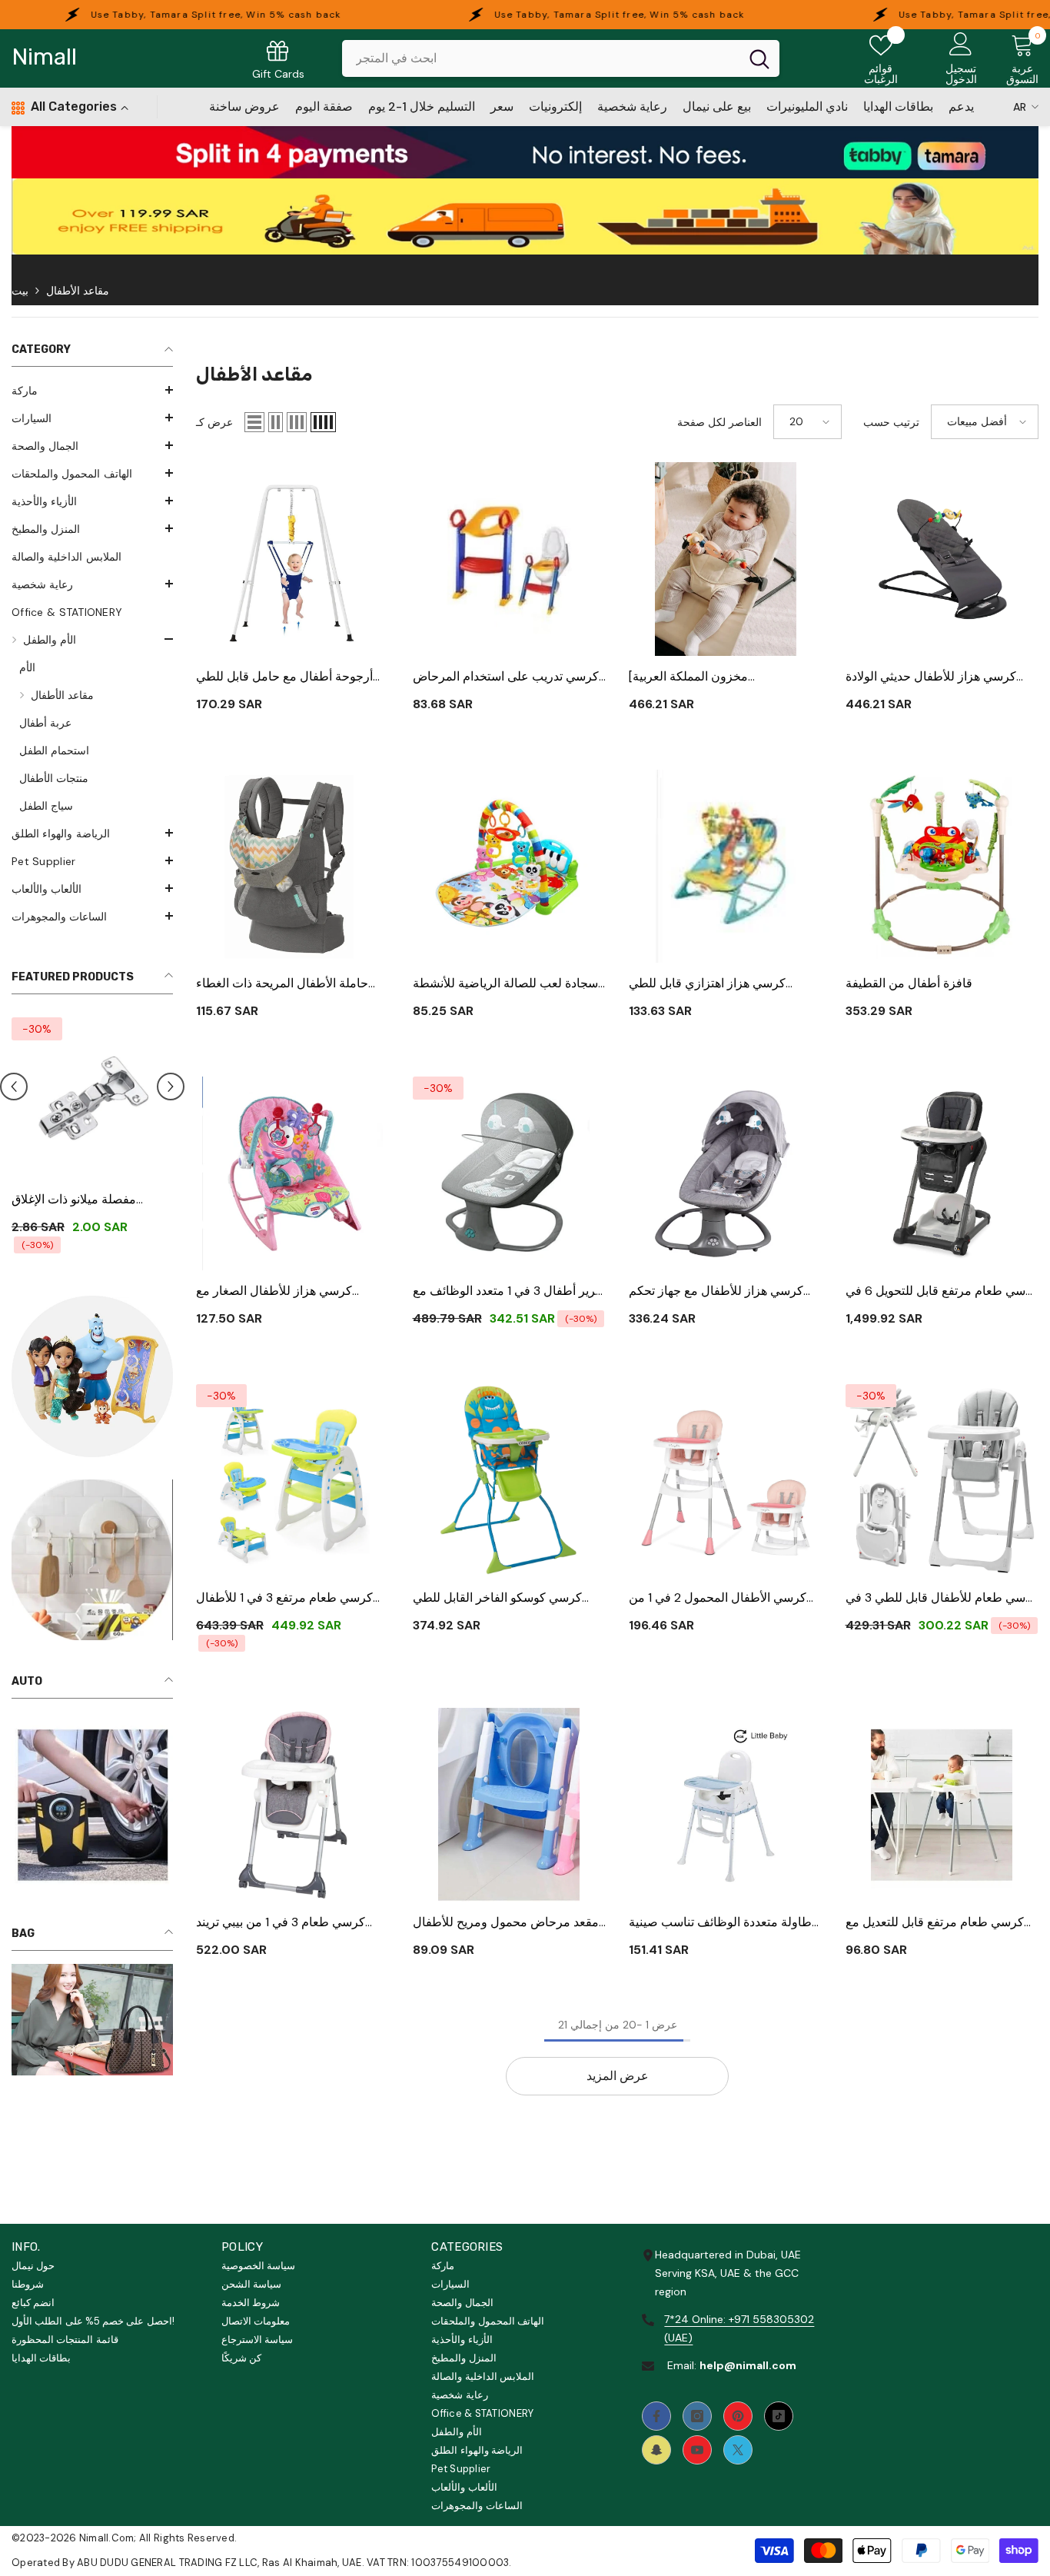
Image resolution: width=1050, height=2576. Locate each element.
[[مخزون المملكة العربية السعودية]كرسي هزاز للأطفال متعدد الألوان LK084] (726, 559)
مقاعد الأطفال (78, 291)
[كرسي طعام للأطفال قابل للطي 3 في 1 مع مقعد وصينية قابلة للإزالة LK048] (942, 1481)
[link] (525, 152)
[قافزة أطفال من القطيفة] (942, 867)
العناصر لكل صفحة (719, 422)
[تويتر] (738, 2450)
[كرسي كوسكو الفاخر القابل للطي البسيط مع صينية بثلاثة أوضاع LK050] (510, 1481)
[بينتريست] (738, 2416)
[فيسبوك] (656, 2416)
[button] (92, 390)
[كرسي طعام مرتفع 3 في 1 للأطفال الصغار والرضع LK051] (293, 1481)
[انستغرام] (697, 2416)
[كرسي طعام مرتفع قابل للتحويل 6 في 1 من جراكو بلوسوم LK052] (942, 1173)
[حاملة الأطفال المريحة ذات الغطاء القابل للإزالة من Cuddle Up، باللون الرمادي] (293, 867)
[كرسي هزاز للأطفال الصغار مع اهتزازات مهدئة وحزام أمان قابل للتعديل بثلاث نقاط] (293, 1173)
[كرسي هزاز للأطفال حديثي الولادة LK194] (942, 559)
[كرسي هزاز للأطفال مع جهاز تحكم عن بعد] (726, 1173)
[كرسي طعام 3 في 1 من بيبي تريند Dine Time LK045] (293, 1805)
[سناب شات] (656, 2450)
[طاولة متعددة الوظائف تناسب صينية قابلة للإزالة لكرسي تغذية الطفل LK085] (726, 1805)
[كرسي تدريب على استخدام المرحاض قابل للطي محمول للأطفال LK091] (510, 559)
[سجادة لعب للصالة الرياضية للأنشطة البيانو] (510, 867)
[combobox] (541, 58)
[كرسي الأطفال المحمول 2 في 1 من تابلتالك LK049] (726, 1481)
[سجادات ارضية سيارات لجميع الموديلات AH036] (92, 1098)
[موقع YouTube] (697, 2450)
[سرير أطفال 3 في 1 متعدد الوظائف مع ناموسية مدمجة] (510, 1173)
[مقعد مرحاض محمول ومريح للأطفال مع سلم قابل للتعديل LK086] (510, 1805)
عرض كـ (214, 422)
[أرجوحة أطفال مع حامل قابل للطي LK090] (293, 559)
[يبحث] (561, 58)
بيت (20, 291)
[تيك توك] (779, 2416)
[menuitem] (92, 391)
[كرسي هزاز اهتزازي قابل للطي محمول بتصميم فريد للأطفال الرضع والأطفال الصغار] (726, 867)
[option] (92, 1132)
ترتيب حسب (891, 422)
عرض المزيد (618, 2076)
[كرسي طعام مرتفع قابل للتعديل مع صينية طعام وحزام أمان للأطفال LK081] (942, 1805)
